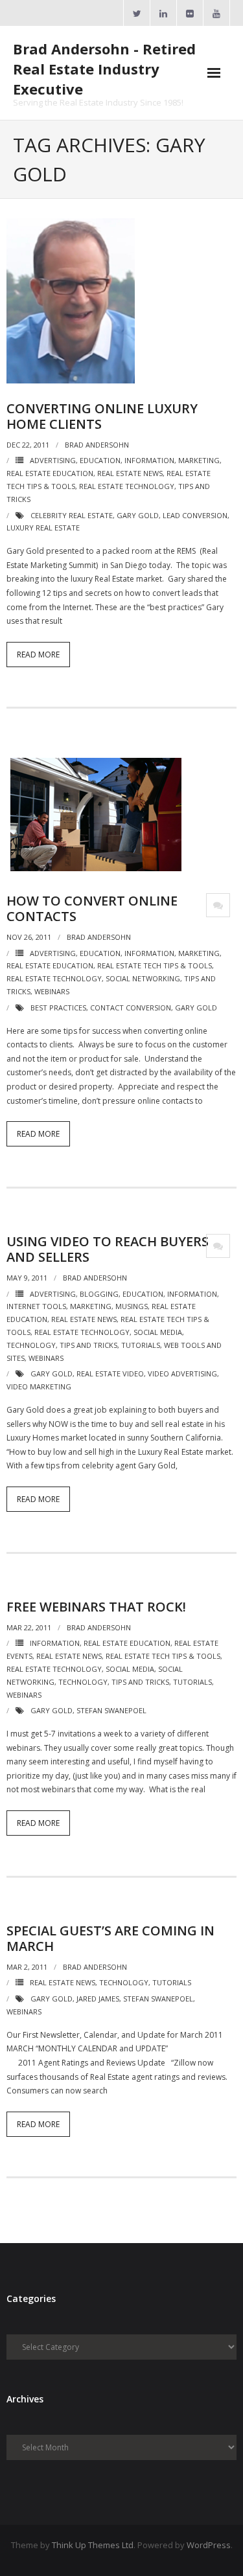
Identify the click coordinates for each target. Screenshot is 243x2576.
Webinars (52, 991)
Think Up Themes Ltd (93, 2545)
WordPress (209, 2545)
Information (149, 460)
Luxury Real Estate (43, 528)
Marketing (199, 460)
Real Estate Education (50, 473)
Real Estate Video (110, 1373)
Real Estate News (130, 473)
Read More (38, 655)
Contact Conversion (131, 1008)
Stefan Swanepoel (111, 1710)
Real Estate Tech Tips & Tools (155, 965)
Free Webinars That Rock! (96, 1607)
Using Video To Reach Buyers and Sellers (108, 1249)
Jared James (98, 1999)
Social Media (158, 1332)
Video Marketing (39, 1386)
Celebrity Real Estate (72, 515)
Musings (132, 1306)
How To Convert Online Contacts (92, 908)
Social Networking (143, 978)
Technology (31, 1345)
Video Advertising (182, 1373)
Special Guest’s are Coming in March (110, 1938)
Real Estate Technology (127, 486)
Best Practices (58, 1008)
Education (100, 460)
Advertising (53, 460)
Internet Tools (36, 1306)
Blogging (99, 1294)
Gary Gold (138, 515)
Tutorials (141, 1345)
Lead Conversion (195, 515)
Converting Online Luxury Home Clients (102, 416)
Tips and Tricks (88, 1345)
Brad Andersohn (97, 445)
